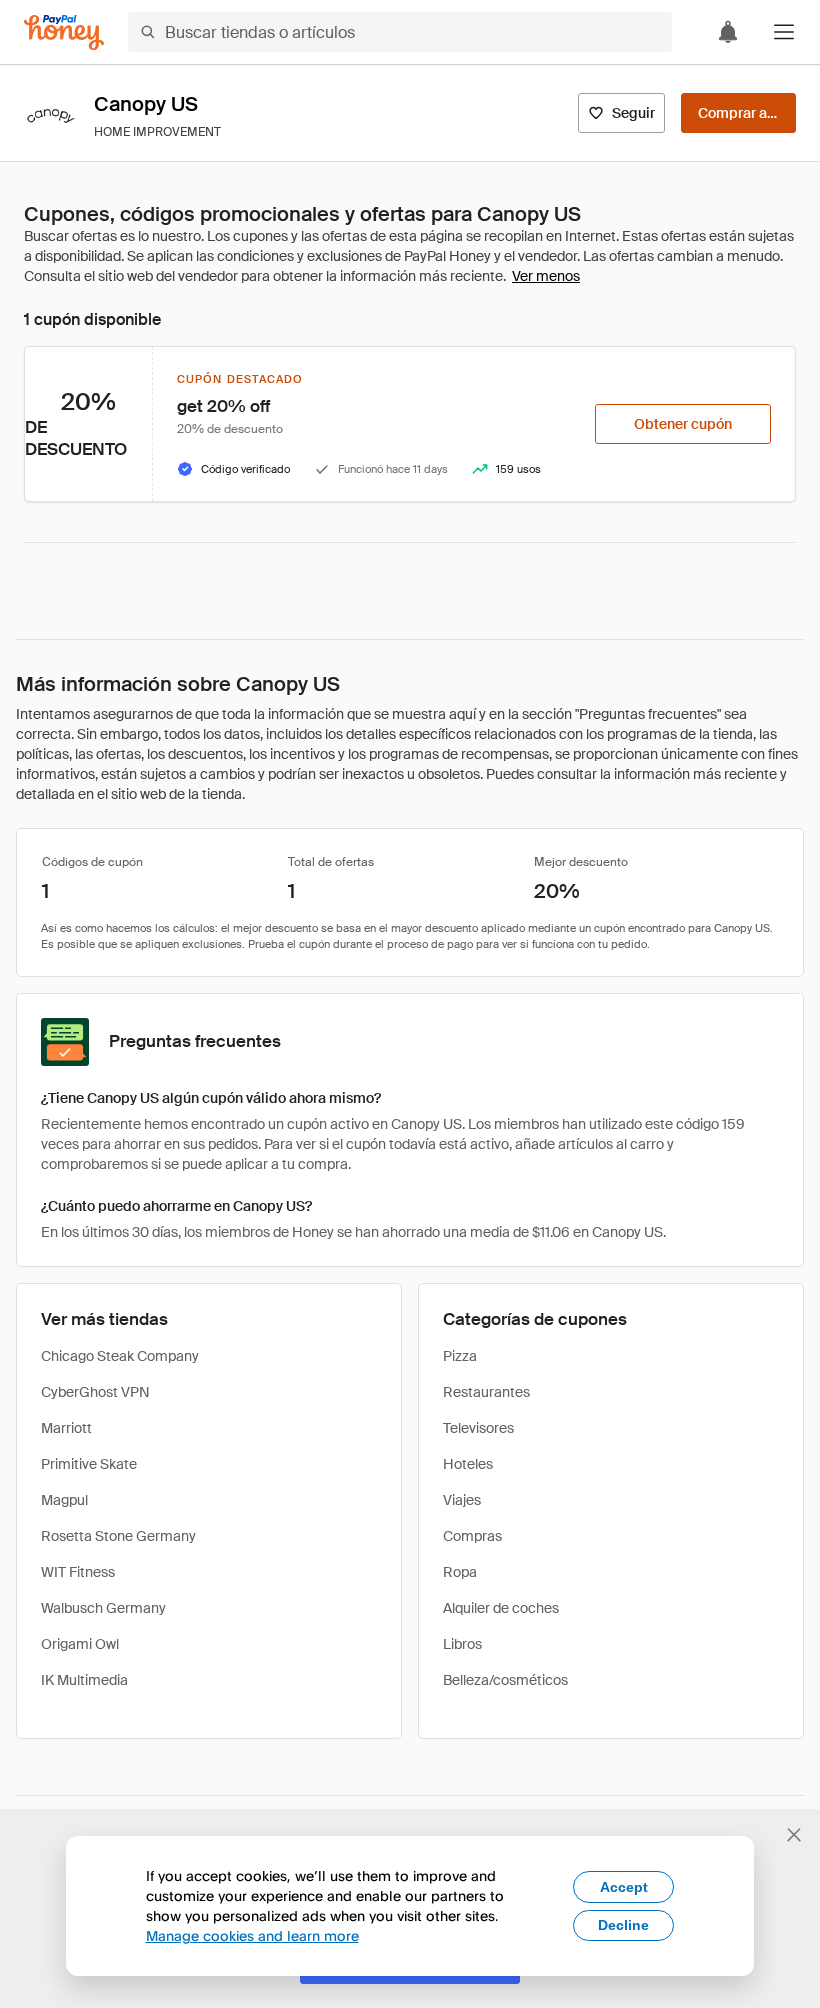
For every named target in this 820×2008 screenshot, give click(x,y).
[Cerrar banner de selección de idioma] (794, 1835)
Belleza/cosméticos (505, 1680)
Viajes (462, 1500)
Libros (462, 1644)
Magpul (64, 1500)
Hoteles (468, 1464)
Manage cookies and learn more (252, 1935)
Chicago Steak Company (120, 1356)
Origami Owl (80, 1644)
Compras (472, 1536)
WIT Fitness (78, 1572)
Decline (623, 1925)
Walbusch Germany (103, 1608)
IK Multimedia (84, 1680)
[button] (784, 32)
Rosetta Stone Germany (118, 1536)
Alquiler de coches (501, 1608)
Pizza (460, 1356)
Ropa (460, 1572)
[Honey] (64, 32)
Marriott (66, 1428)
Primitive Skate (89, 1464)
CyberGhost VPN (95, 1392)
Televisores (478, 1428)
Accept (624, 1887)
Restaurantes (486, 1392)
